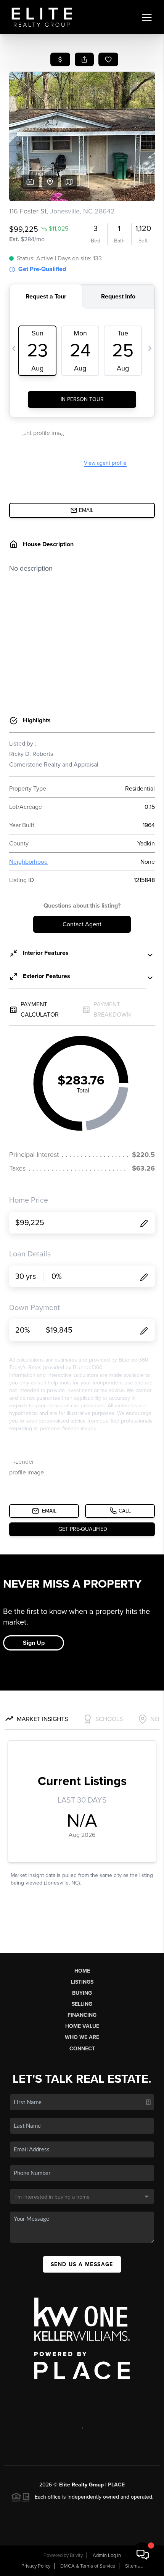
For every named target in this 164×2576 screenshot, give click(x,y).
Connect (82, 2049)
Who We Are (82, 2037)
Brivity (76, 2555)
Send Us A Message (82, 2264)
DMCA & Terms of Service (88, 2566)
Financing (82, 2015)
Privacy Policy (36, 2566)
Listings (82, 1982)
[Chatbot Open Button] (143, 2555)
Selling (82, 2004)
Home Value (82, 2026)
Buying (82, 1993)
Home (82, 1971)
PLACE (116, 2485)
